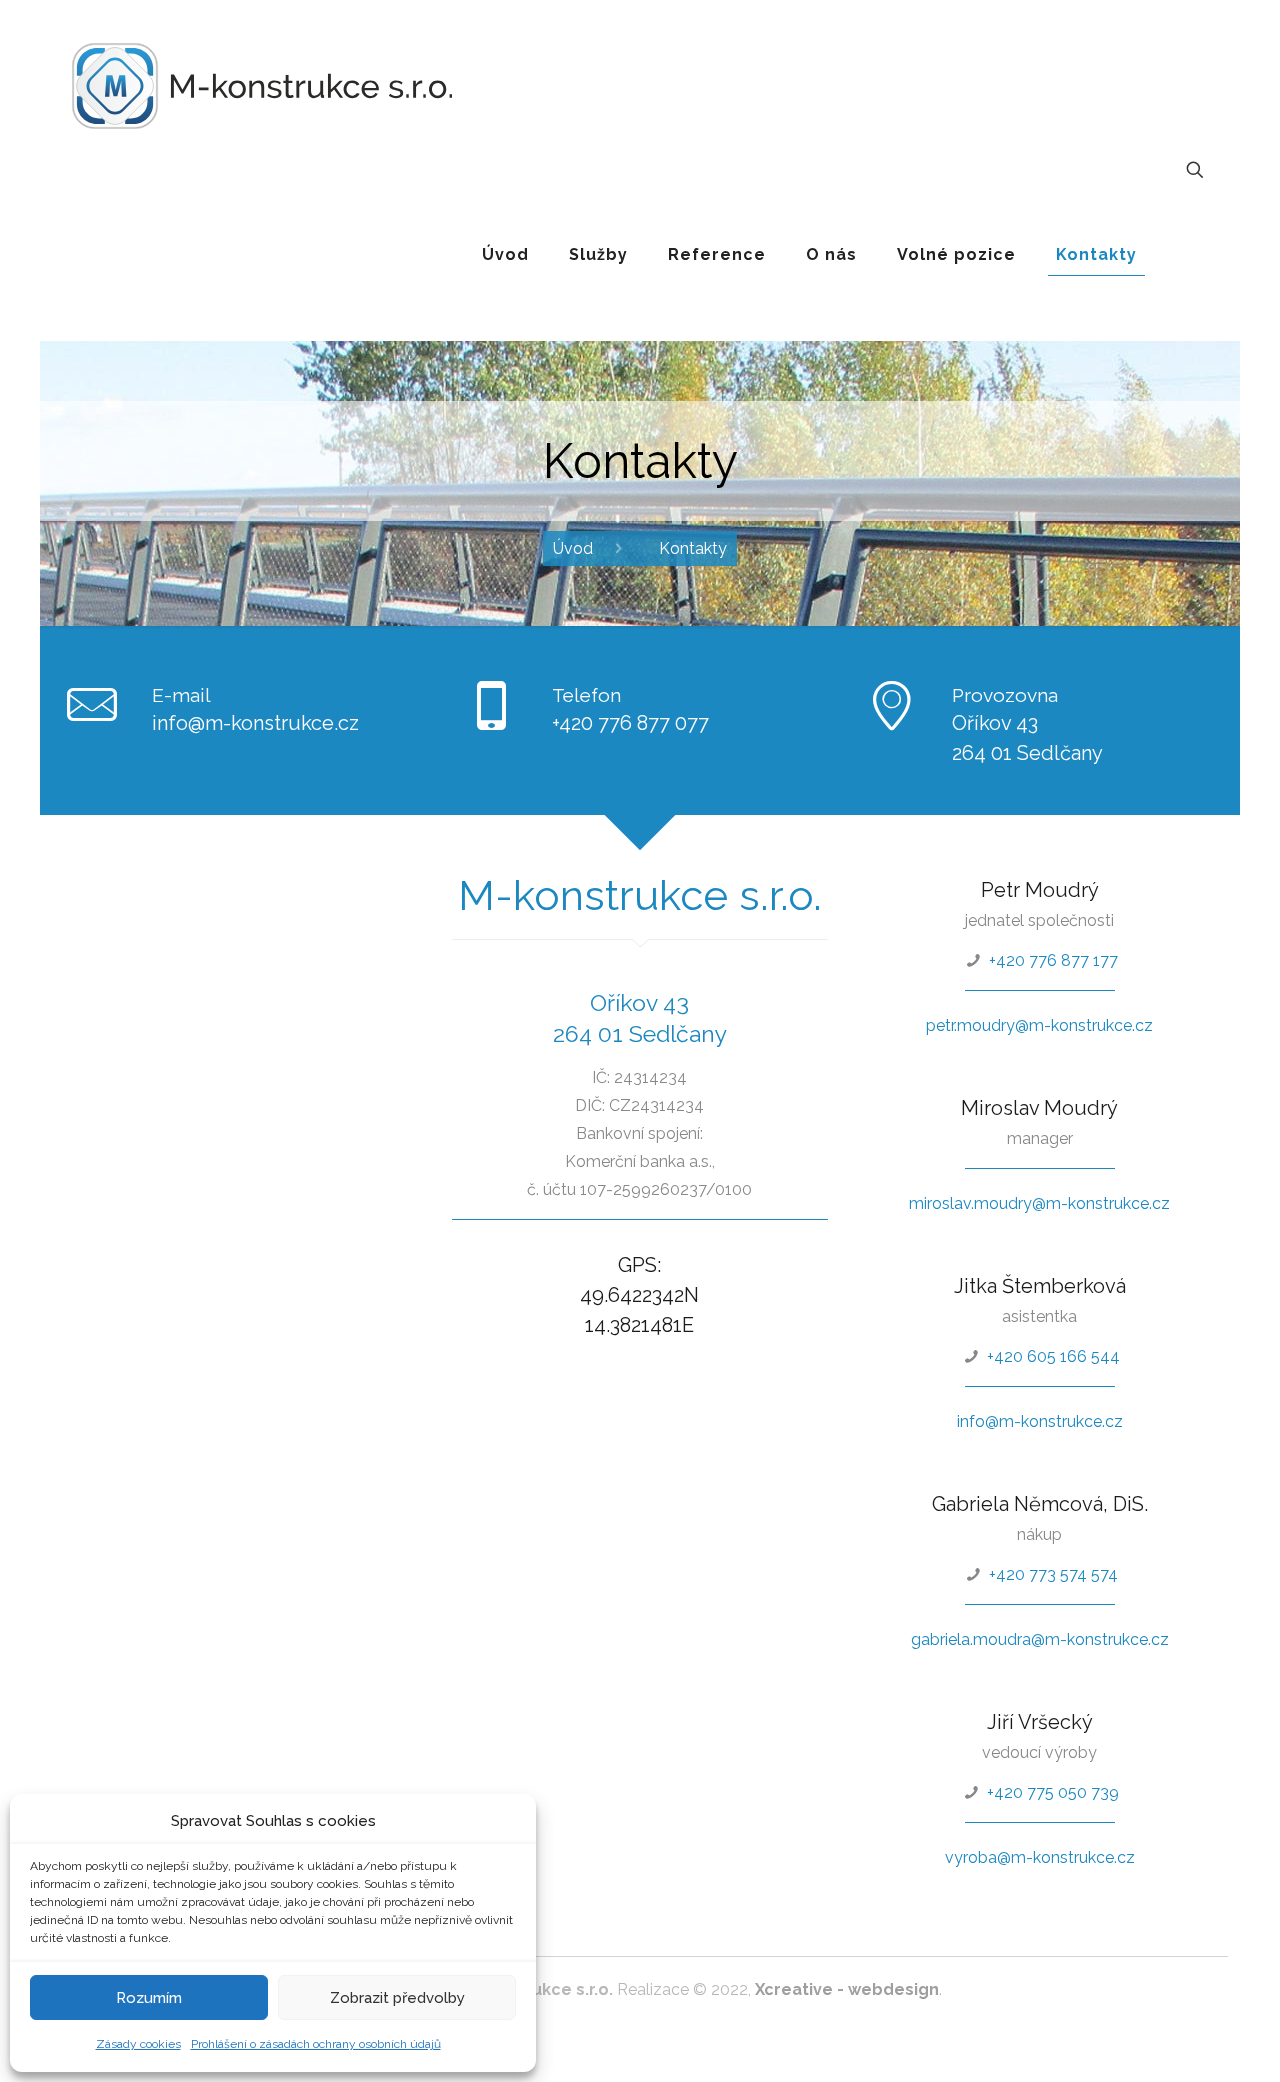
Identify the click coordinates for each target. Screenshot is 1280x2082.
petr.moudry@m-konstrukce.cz (1039, 1025)
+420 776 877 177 (1053, 960)
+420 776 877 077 (630, 723)
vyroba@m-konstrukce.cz (1040, 1857)
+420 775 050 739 (1053, 1792)
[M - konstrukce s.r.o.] (262, 85)
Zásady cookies (138, 2044)
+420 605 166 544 (1053, 1356)
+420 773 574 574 (1053, 1574)
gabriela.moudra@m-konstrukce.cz (1040, 1639)
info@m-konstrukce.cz (255, 723)
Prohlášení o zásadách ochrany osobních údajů (316, 2044)
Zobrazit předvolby (397, 1998)
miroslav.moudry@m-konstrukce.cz (1039, 1203)
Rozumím (149, 1998)
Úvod (573, 548)
